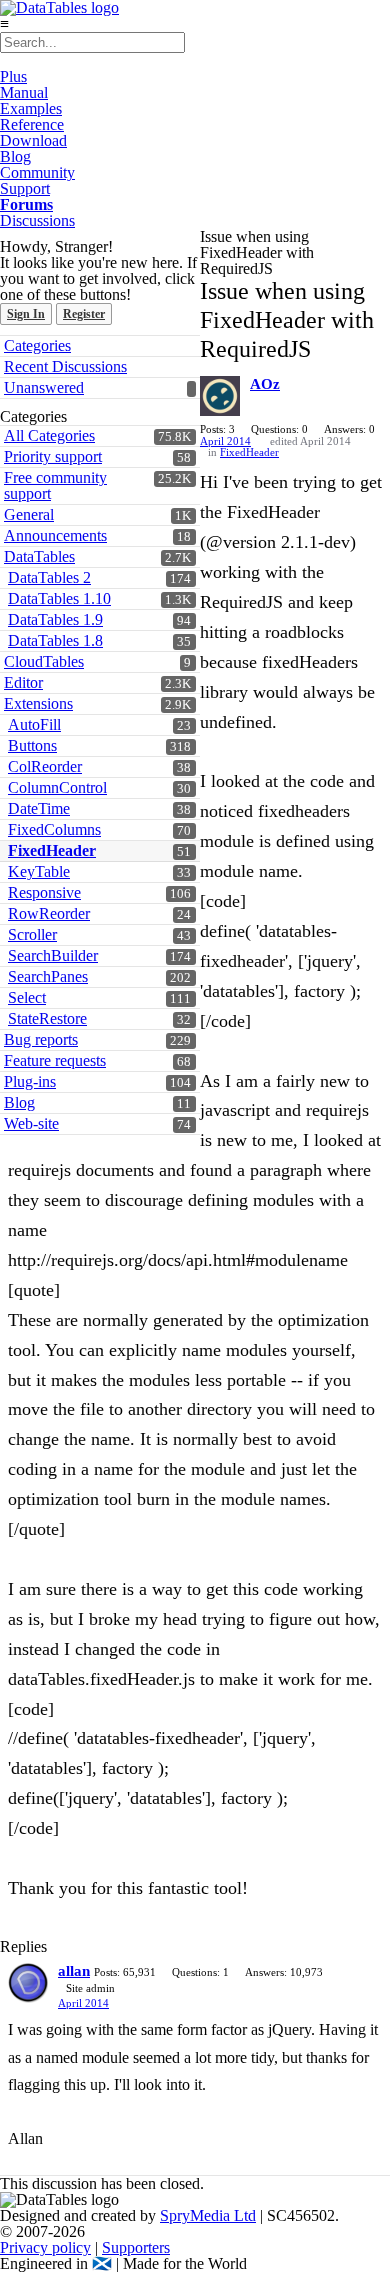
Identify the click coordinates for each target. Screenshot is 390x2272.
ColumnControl (57, 787)
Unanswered (44, 387)
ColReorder (45, 766)
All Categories (49, 435)
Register (84, 314)
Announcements (55, 535)
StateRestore (47, 1018)
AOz (265, 384)
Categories (37, 345)
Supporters (136, 2247)
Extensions (38, 703)
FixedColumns (54, 829)
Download (33, 140)
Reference (32, 124)
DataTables (39, 556)
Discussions (37, 220)
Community (37, 172)
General (29, 514)
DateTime (39, 808)
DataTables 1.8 (55, 640)
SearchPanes (48, 976)
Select (27, 997)
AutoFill (34, 724)
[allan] (28, 1983)
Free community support (55, 485)
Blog (15, 156)
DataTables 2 (49, 577)
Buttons (32, 745)
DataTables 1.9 (55, 619)
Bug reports (41, 1039)
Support (25, 188)
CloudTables (44, 661)
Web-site (31, 1123)
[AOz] (220, 396)
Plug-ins (30, 1081)
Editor (23, 682)
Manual (24, 92)
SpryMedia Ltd (208, 2215)
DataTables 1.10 (59, 598)
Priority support (53, 456)
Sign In (26, 314)
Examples (31, 108)
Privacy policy (45, 2247)
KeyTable (39, 871)
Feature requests (55, 1060)
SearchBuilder (53, 955)
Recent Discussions (65, 366)
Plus (13, 76)
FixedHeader (52, 850)
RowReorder (49, 913)
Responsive (44, 892)
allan (74, 1971)
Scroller (32, 934)
